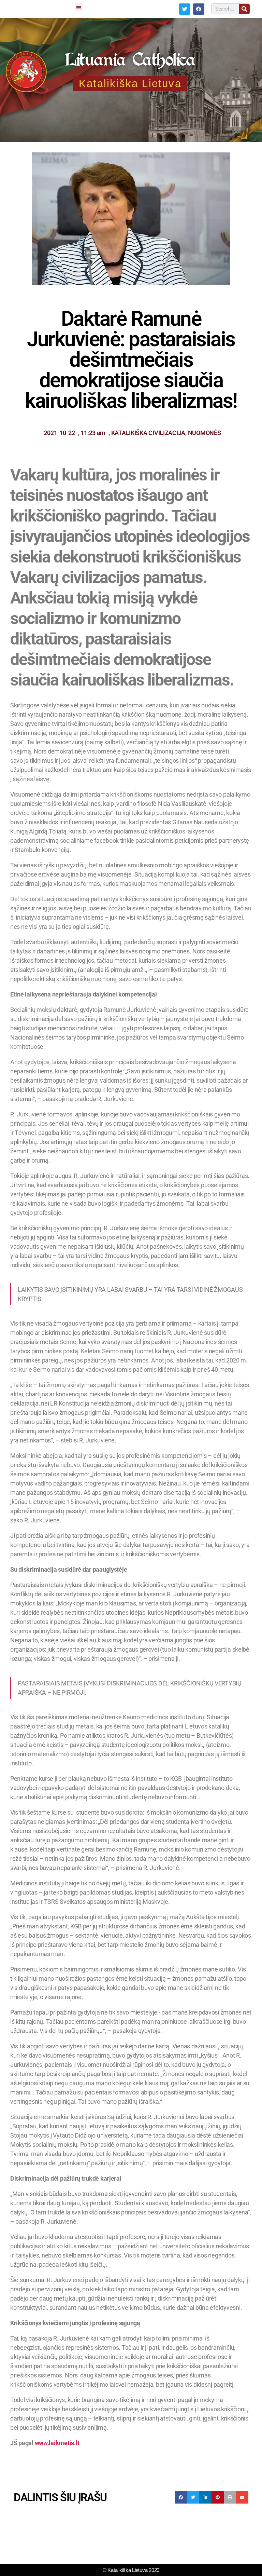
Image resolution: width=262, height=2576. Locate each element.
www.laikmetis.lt (57, 2443)
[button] (78, 7)
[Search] (244, 9)
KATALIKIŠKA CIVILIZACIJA (148, 433)
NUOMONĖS (205, 433)
